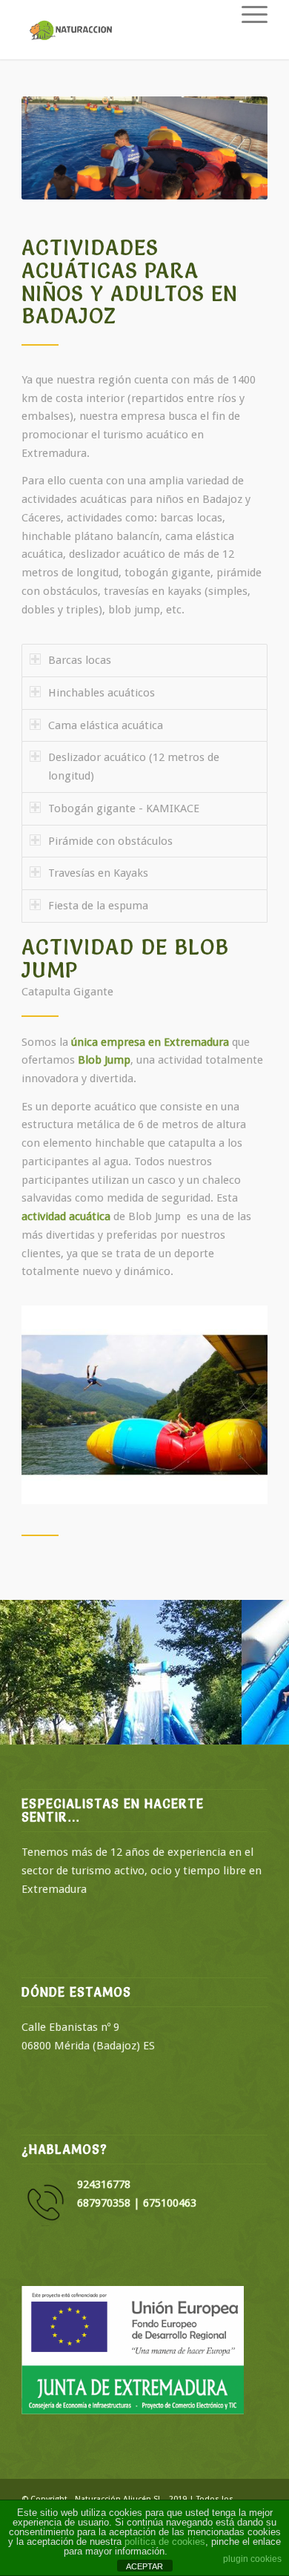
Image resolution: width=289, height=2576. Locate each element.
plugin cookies (252, 2559)
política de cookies (165, 2542)
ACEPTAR (144, 2566)
